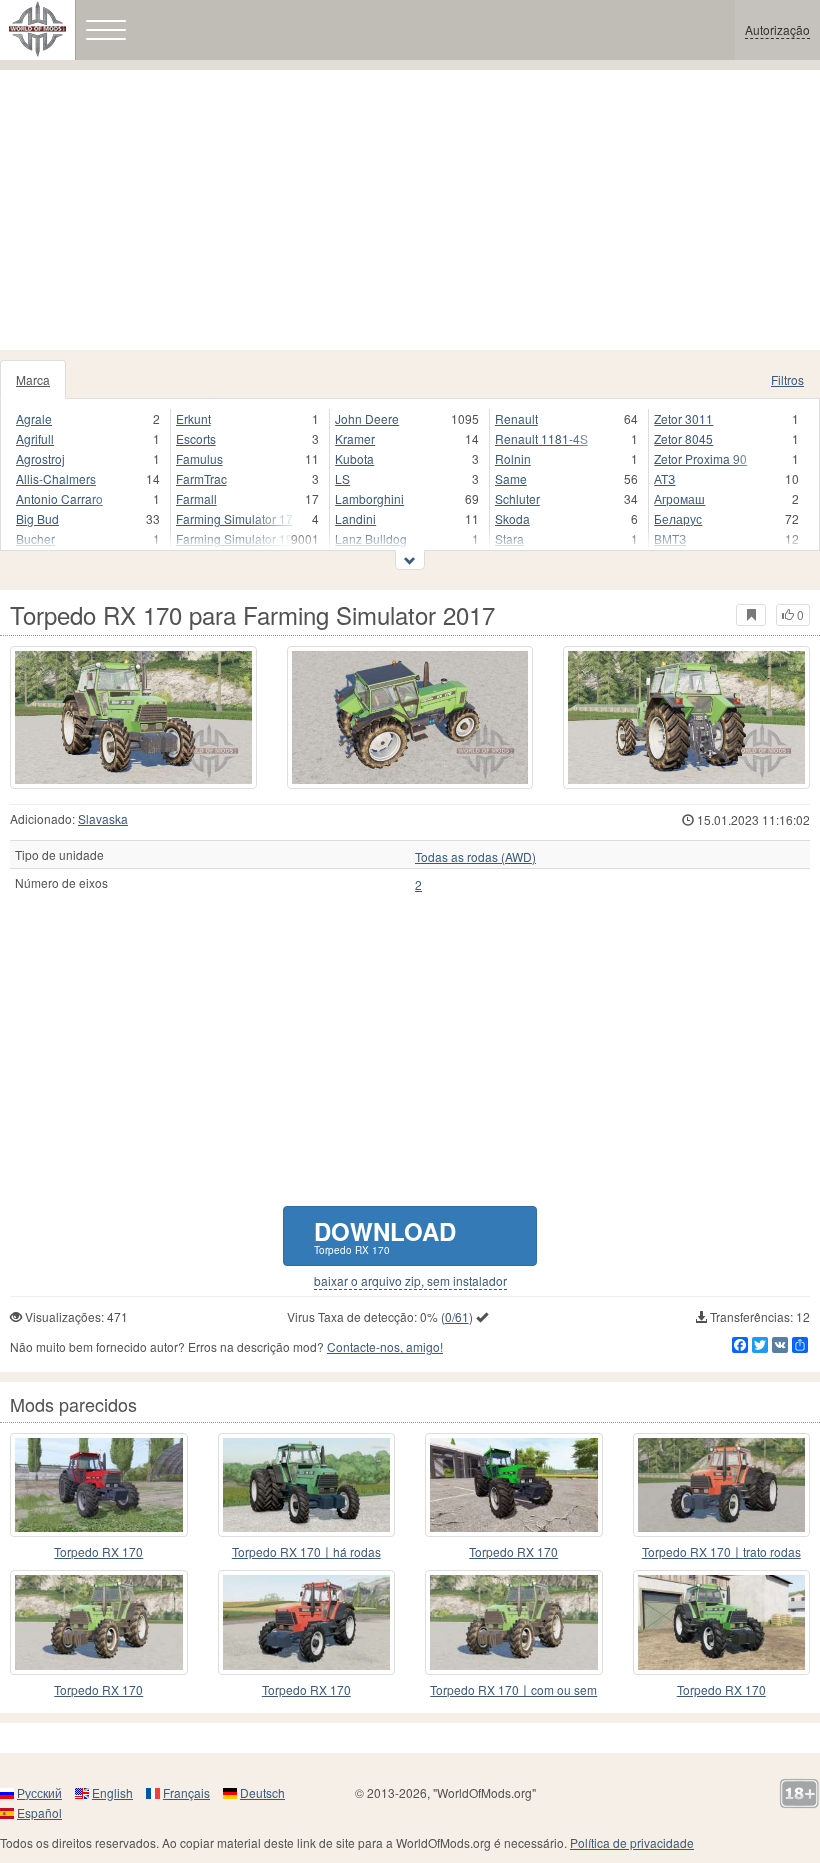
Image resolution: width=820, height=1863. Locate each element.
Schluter (517, 498)
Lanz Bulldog (371, 538)
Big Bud (37, 518)
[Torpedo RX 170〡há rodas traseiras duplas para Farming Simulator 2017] (307, 1485)
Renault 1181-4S (541, 438)
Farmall (196, 498)
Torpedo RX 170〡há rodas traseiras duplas (306, 1552)
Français (186, 1792)
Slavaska (103, 818)
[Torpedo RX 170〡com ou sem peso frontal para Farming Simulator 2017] (514, 1622)
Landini (355, 518)
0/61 (457, 1316)
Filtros (787, 379)
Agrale (34, 418)
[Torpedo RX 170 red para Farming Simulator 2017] (99, 1485)
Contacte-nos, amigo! (385, 1346)
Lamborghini (369, 498)
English (112, 1792)
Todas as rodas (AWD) (475, 857)
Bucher (35, 538)
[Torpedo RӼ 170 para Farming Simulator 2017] (307, 1622)
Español (39, 1812)
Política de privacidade (632, 1842)
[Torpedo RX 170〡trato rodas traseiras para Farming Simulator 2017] (722, 1485)
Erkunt (193, 418)
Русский (39, 1792)
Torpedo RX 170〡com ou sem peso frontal (513, 1690)
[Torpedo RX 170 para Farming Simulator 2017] (133, 717)
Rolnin (513, 458)
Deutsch (262, 1792)
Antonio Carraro (59, 498)
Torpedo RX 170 (98, 1551)
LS (342, 478)
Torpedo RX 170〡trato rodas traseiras (721, 1552)
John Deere (367, 418)
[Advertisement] (410, 210)
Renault (516, 418)
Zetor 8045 (683, 438)
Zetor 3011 (683, 418)
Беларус (678, 518)
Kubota (354, 458)
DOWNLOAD (385, 1235)
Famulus (199, 458)
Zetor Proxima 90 (700, 458)
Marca (33, 379)
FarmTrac (201, 478)
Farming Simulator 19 (234, 538)
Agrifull (35, 438)
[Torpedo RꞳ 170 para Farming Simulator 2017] (722, 1622)
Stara (509, 538)
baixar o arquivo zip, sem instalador (410, 1281)
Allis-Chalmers (56, 478)
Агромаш (679, 498)
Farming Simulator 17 (234, 518)
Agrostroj (40, 458)
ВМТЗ (670, 538)
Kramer (355, 438)
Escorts (196, 438)
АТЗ (664, 478)
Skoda (512, 518)
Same (511, 478)
